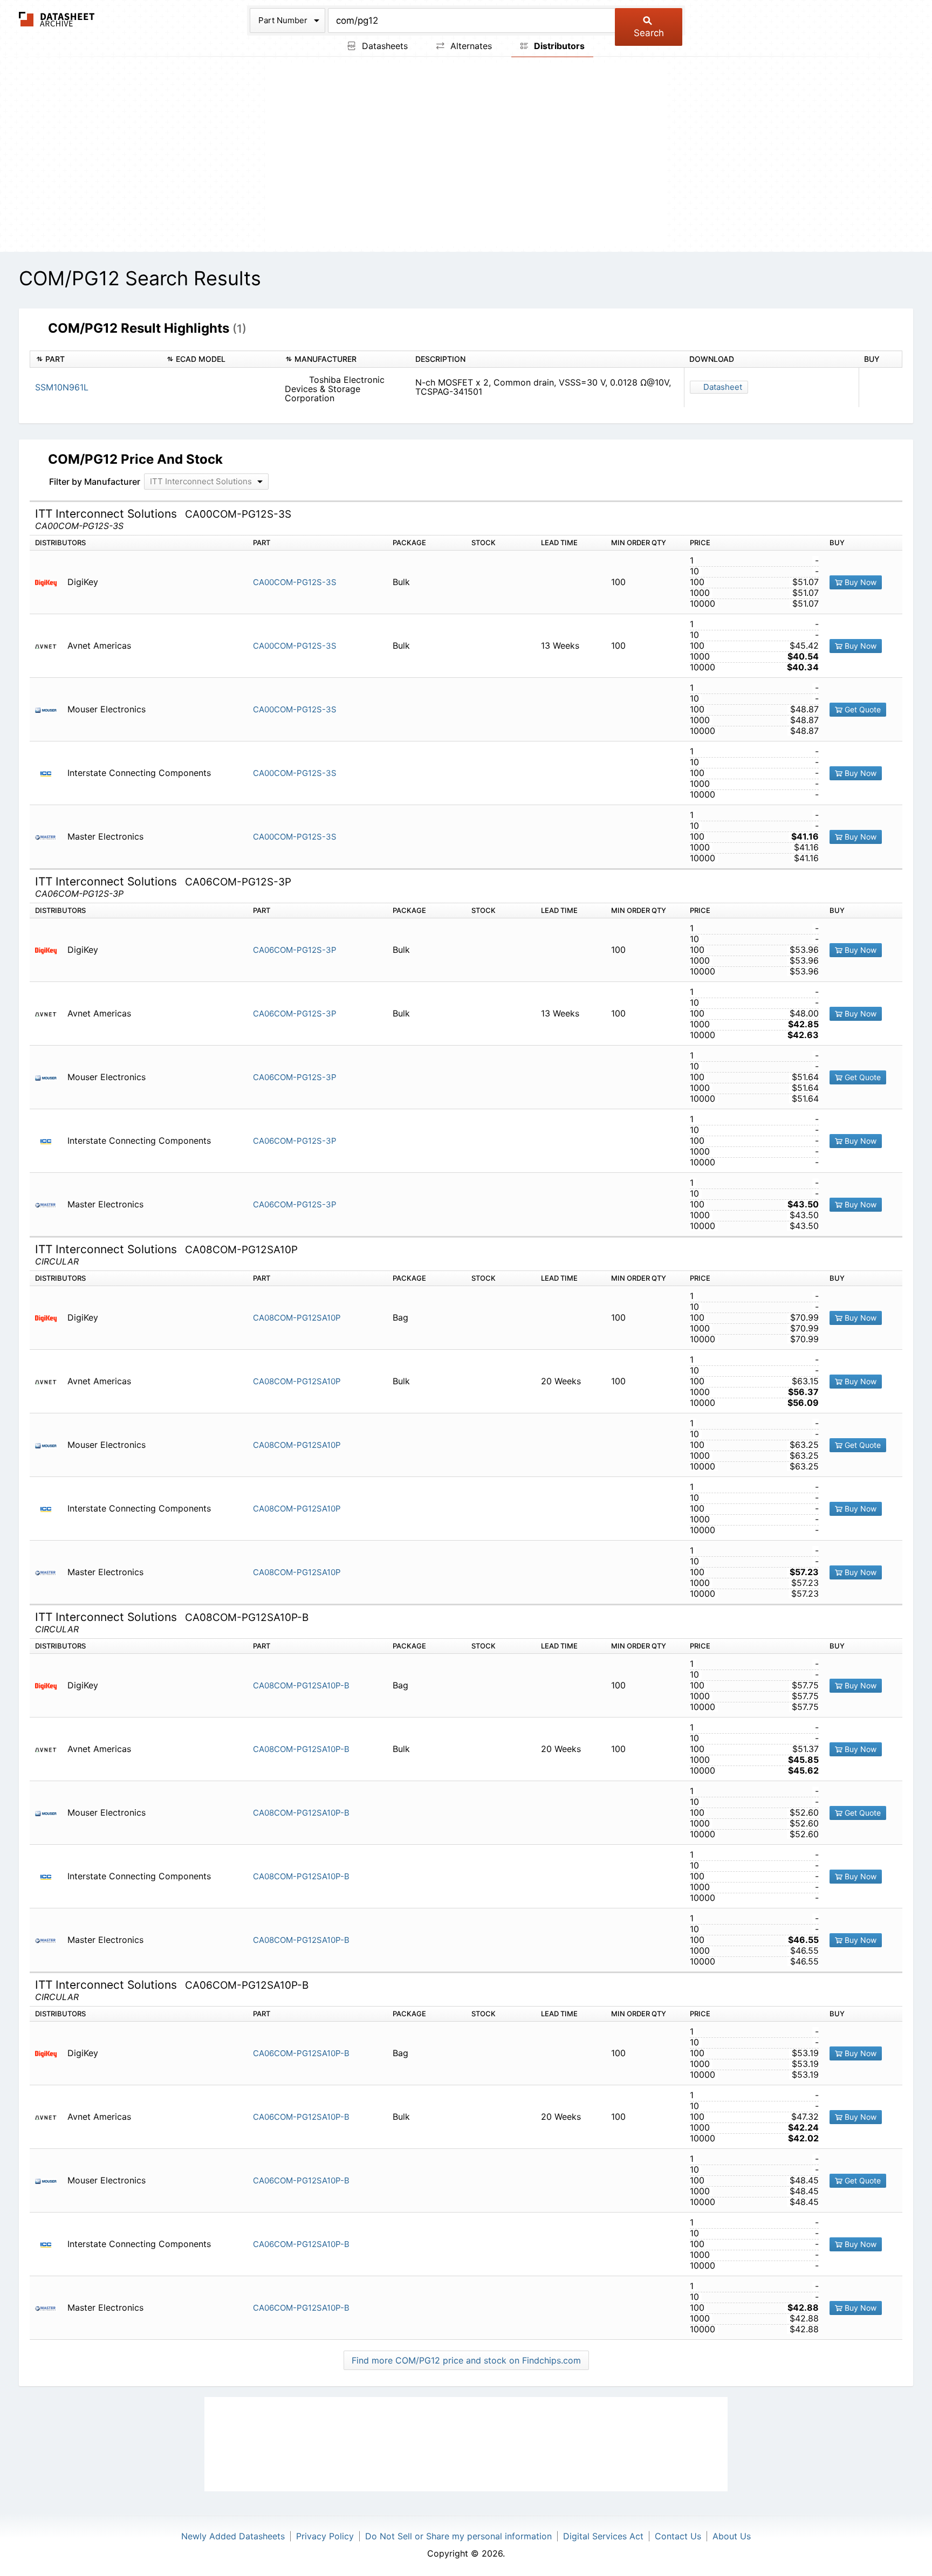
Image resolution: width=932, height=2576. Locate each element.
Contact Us (678, 2536)
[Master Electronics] (50, 837)
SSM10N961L (62, 387)
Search (649, 33)
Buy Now (859, 582)
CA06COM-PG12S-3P (295, 950)
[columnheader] (95, 359)
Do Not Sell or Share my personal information (458, 2536)
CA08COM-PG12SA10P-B (301, 1685)
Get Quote (862, 709)
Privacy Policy (325, 2536)
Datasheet (723, 387)
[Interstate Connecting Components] (50, 773)
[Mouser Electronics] (50, 709)
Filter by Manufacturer (95, 482)
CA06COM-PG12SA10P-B (301, 2053)
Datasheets (383, 46)
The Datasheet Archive (57, 19)
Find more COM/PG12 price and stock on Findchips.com (466, 2360)
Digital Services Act (603, 2536)
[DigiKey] (50, 582)
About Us (732, 2536)
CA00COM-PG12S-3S (295, 582)
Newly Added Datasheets (233, 2536)
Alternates (470, 46)
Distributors (558, 46)
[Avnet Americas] (50, 646)
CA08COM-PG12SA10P (297, 1318)
